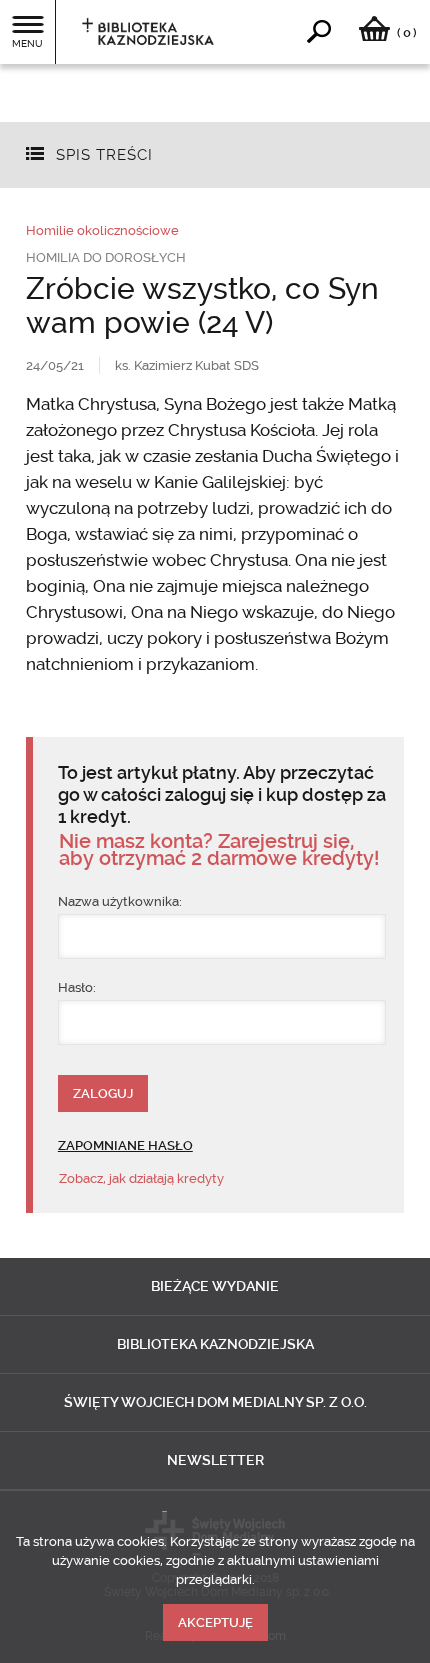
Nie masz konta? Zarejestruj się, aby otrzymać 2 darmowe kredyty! (219, 850)
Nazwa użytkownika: (120, 901)
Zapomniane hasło (125, 1145)
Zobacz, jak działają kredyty (141, 1178)
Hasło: (77, 987)
